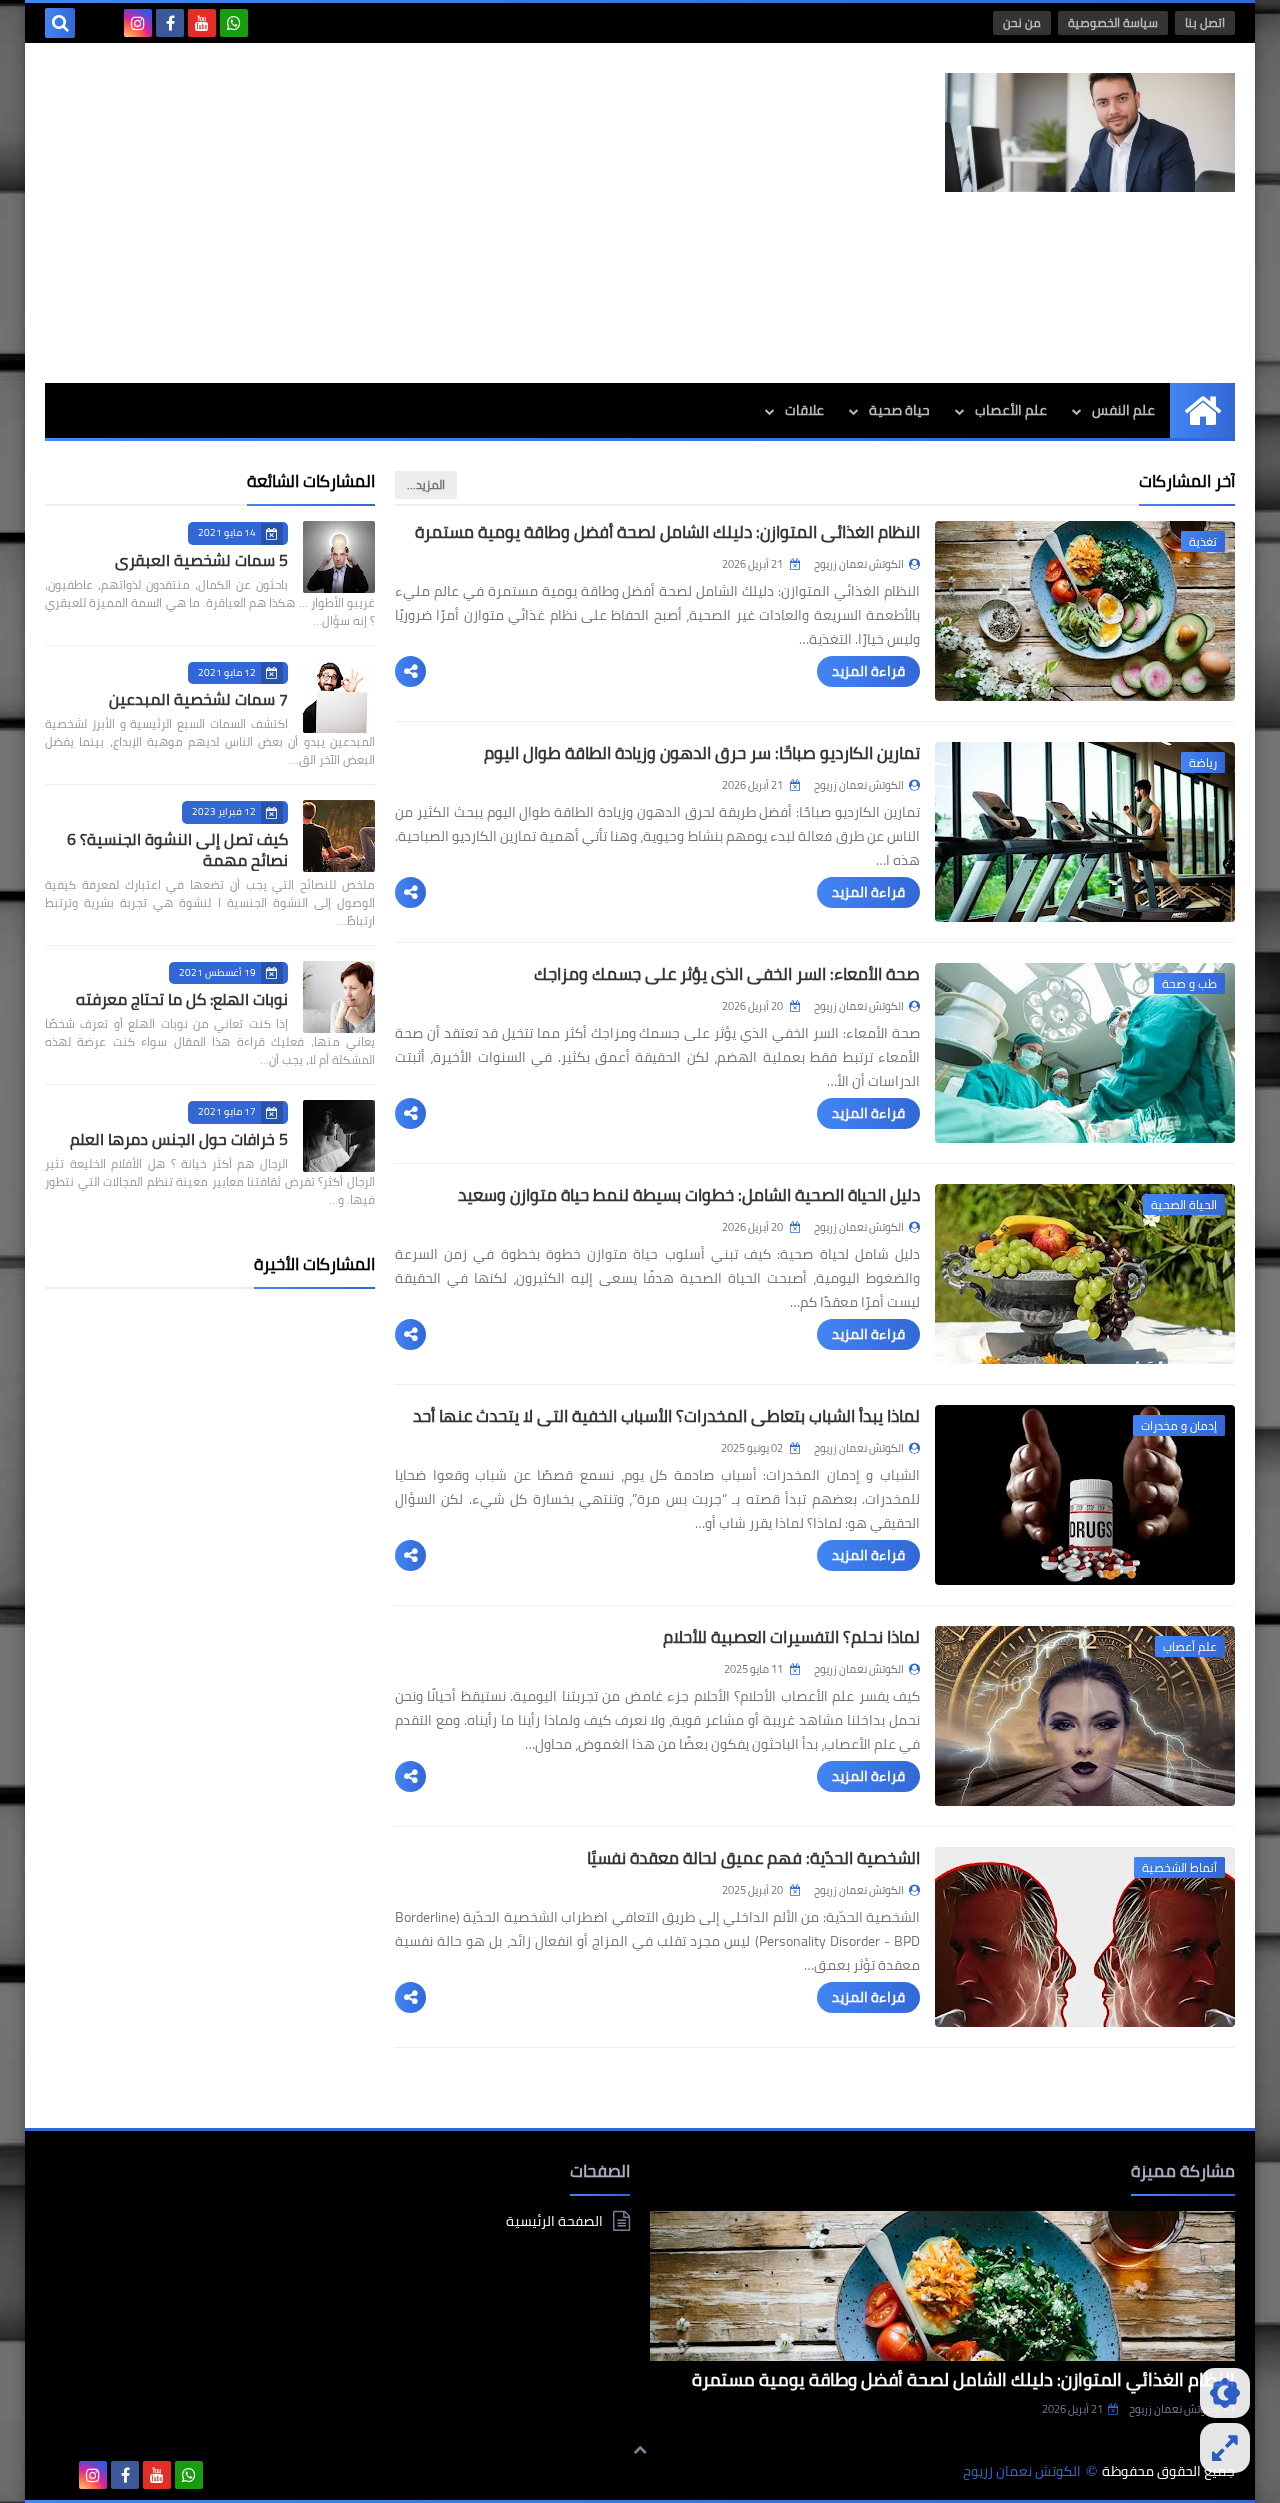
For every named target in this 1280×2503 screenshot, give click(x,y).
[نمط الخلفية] (1225, 2448)
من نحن (1022, 22)
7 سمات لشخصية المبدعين (198, 699)
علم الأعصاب (1011, 410)
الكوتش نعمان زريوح (1174, 2409)
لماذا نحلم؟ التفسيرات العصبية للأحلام (791, 1637)
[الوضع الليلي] (1225, 2393)
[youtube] (202, 23)
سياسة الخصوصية (1113, 22)
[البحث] (60, 23)
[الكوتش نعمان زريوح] (1090, 132)
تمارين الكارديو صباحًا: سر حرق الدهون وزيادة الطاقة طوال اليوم (702, 753)
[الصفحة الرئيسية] (1202, 410)
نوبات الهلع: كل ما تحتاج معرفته (182, 999)
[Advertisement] (409, 213)
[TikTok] (106, 23)
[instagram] (138, 23)
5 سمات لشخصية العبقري (201, 560)
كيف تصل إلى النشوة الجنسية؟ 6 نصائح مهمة (177, 849)
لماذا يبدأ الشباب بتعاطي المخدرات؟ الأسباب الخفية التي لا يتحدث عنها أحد (666, 1416)
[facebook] (170, 23)
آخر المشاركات (1187, 481)
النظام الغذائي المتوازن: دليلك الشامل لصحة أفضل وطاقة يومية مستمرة (667, 532)
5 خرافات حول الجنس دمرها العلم (179, 1139)
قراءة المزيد (868, 671)
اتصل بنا (1205, 22)
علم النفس (1123, 410)
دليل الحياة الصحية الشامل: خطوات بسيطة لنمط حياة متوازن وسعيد (689, 1195)
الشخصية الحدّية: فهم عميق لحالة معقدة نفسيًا (753, 1858)
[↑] (640, 2450)
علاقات (804, 410)
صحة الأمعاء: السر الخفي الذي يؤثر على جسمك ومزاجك (727, 974)
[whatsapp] (234, 23)
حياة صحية (899, 410)
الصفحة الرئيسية (554, 2222)
